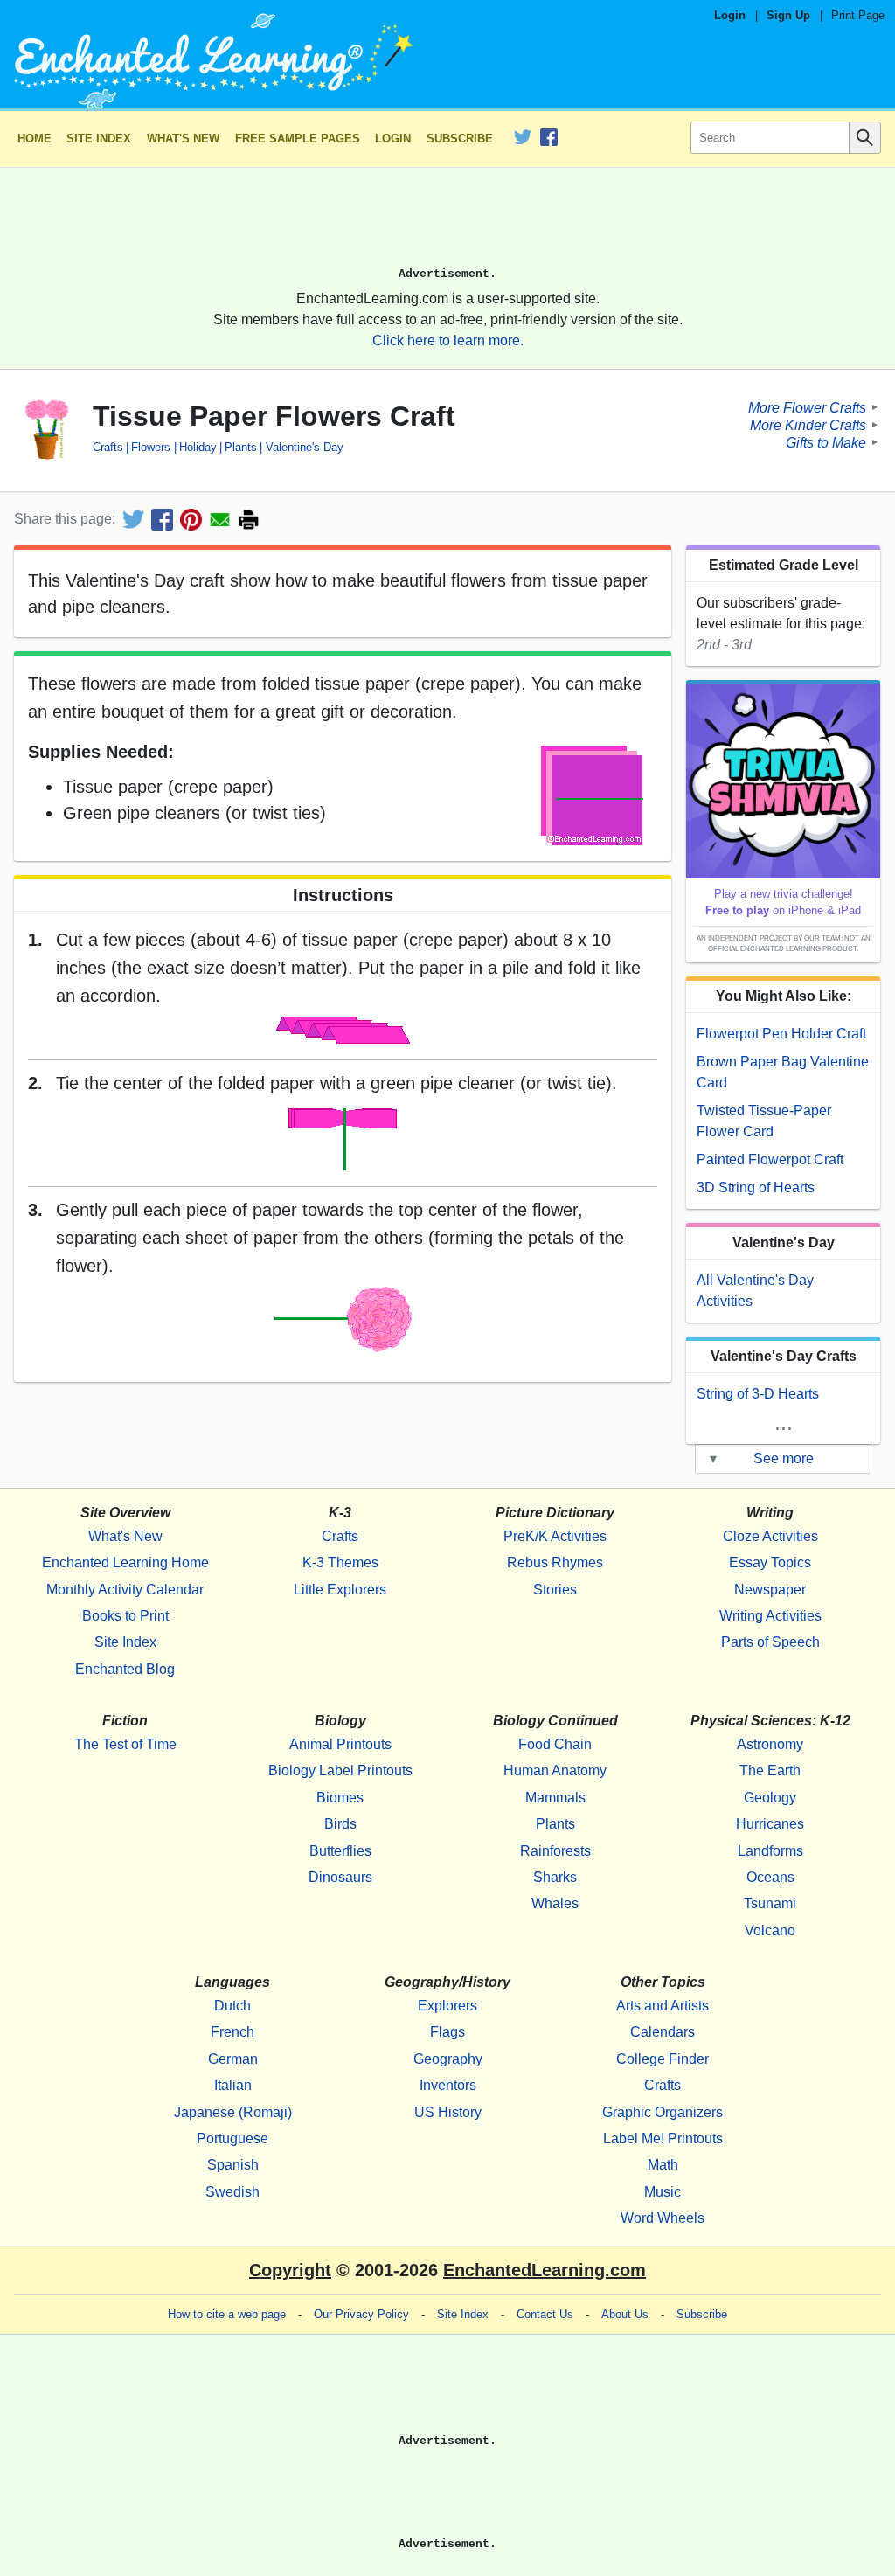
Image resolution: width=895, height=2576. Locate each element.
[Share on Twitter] (133, 520)
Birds (340, 1824)
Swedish (232, 2192)
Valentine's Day (304, 447)
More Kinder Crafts (808, 424)
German (233, 2059)
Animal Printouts (340, 1744)
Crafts (108, 447)
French (232, 2032)
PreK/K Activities (555, 1536)
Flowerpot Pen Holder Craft (781, 1034)
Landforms (770, 1851)
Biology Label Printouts (340, 1771)
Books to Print (125, 1616)
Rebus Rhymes (555, 1562)
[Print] (249, 520)
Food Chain (555, 1744)
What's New (183, 139)
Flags (447, 2032)
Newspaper (770, 1590)
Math (663, 2165)
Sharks (555, 1877)
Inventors (448, 2085)
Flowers (151, 447)
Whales (555, 1903)
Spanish (233, 2165)
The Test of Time (125, 1744)
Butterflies (340, 1851)
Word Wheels (663, 2218)
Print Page (858, 15)
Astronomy (770, 1744)
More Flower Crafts (807, 407)
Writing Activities (770, 1616)
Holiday (198, 447)
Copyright (290, 2270)
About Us (625, 2314)
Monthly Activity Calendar (125, 1590)
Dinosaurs (340, 1877)
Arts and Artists (663, 2006)
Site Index (99, 139)
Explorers (447, 2006)
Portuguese (232, 2139)
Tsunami (770, 1903)
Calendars (663, 2032)
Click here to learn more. (448, 340)
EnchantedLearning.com (545, 2270)
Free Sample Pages (298, 139)
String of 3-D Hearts (758, 1394)
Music (663, 2192)
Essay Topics (770, 1562)
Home (35, 139)
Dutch (232, 2006)
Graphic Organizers (663, 2112)
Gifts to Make (826, 442)
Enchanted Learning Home (125, 1562)
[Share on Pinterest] (191, 520)
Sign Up (788, 15)
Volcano (770, 1930)
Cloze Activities (770, 1536)
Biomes (340, 1798)
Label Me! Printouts (663, 2139)
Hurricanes (770, 1824)
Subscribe (460, 139)
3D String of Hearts (756, 1187)
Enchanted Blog (125, 1669)
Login (730, 15)
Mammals (555, 1798)
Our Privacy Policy (361, 2314)
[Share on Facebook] (162, 520)
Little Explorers (340, 1590)
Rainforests (555, 1851)
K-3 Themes (340, 1562)
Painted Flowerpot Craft (770, 1160)
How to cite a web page (227, 2314)
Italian (233, 2085)
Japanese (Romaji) (233, 2112)
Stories (555, 1590)
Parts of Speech (770, 1642)
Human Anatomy (555, 1771)
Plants (241, 447)
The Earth (770, 1771)
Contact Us (545, 2314)
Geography (448, 2059)
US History (448, 2112)
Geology (770, 1798)
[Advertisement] (447, 225)
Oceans (770, 1877)
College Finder (663, 2059)
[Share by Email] (220, 520)
